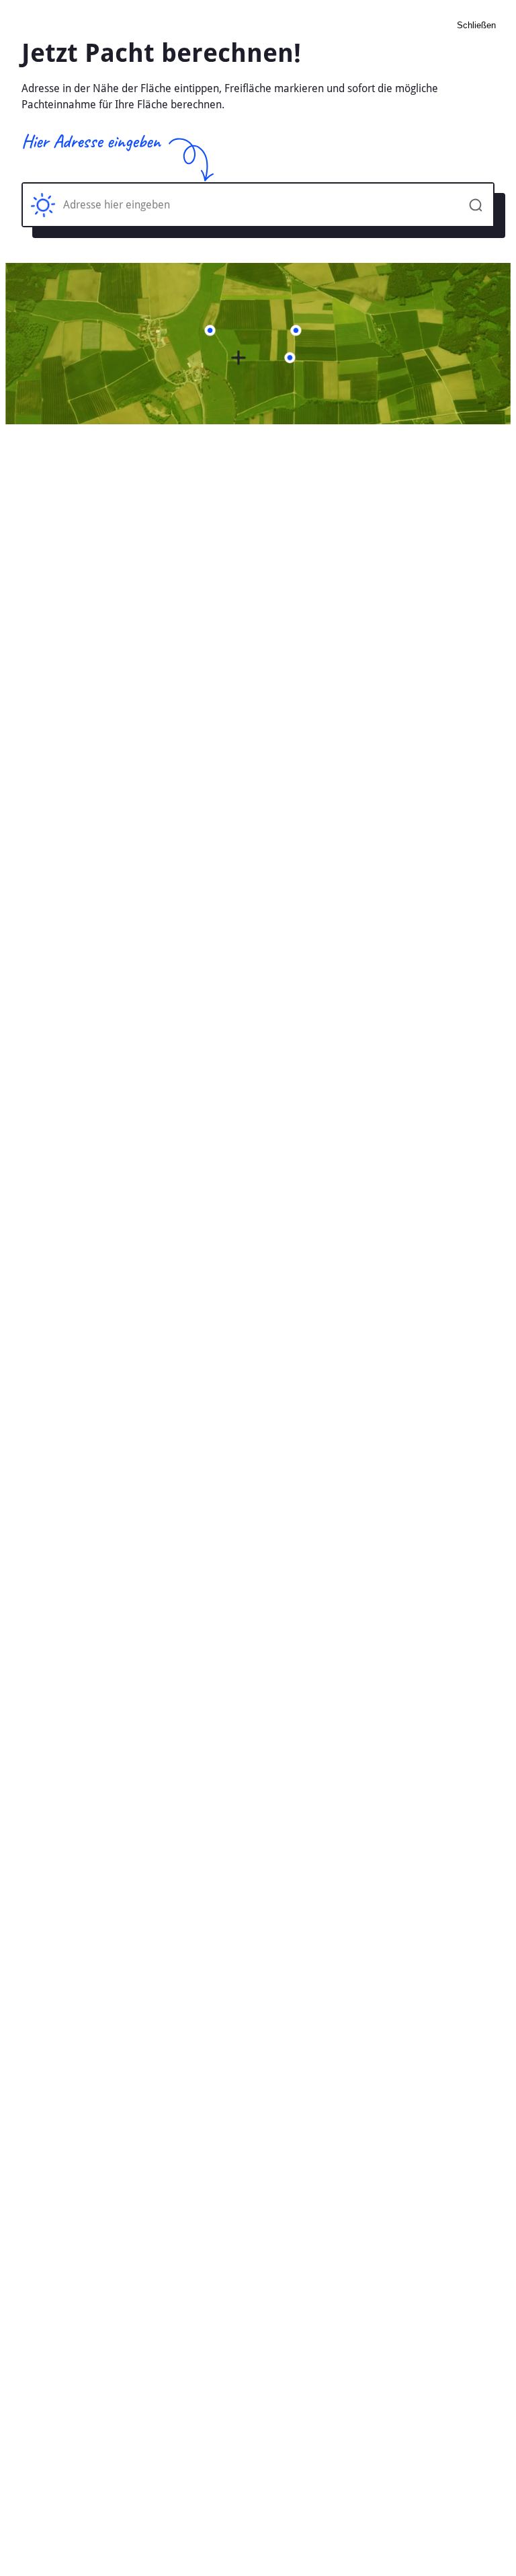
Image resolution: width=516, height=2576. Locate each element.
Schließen (476, 25)
